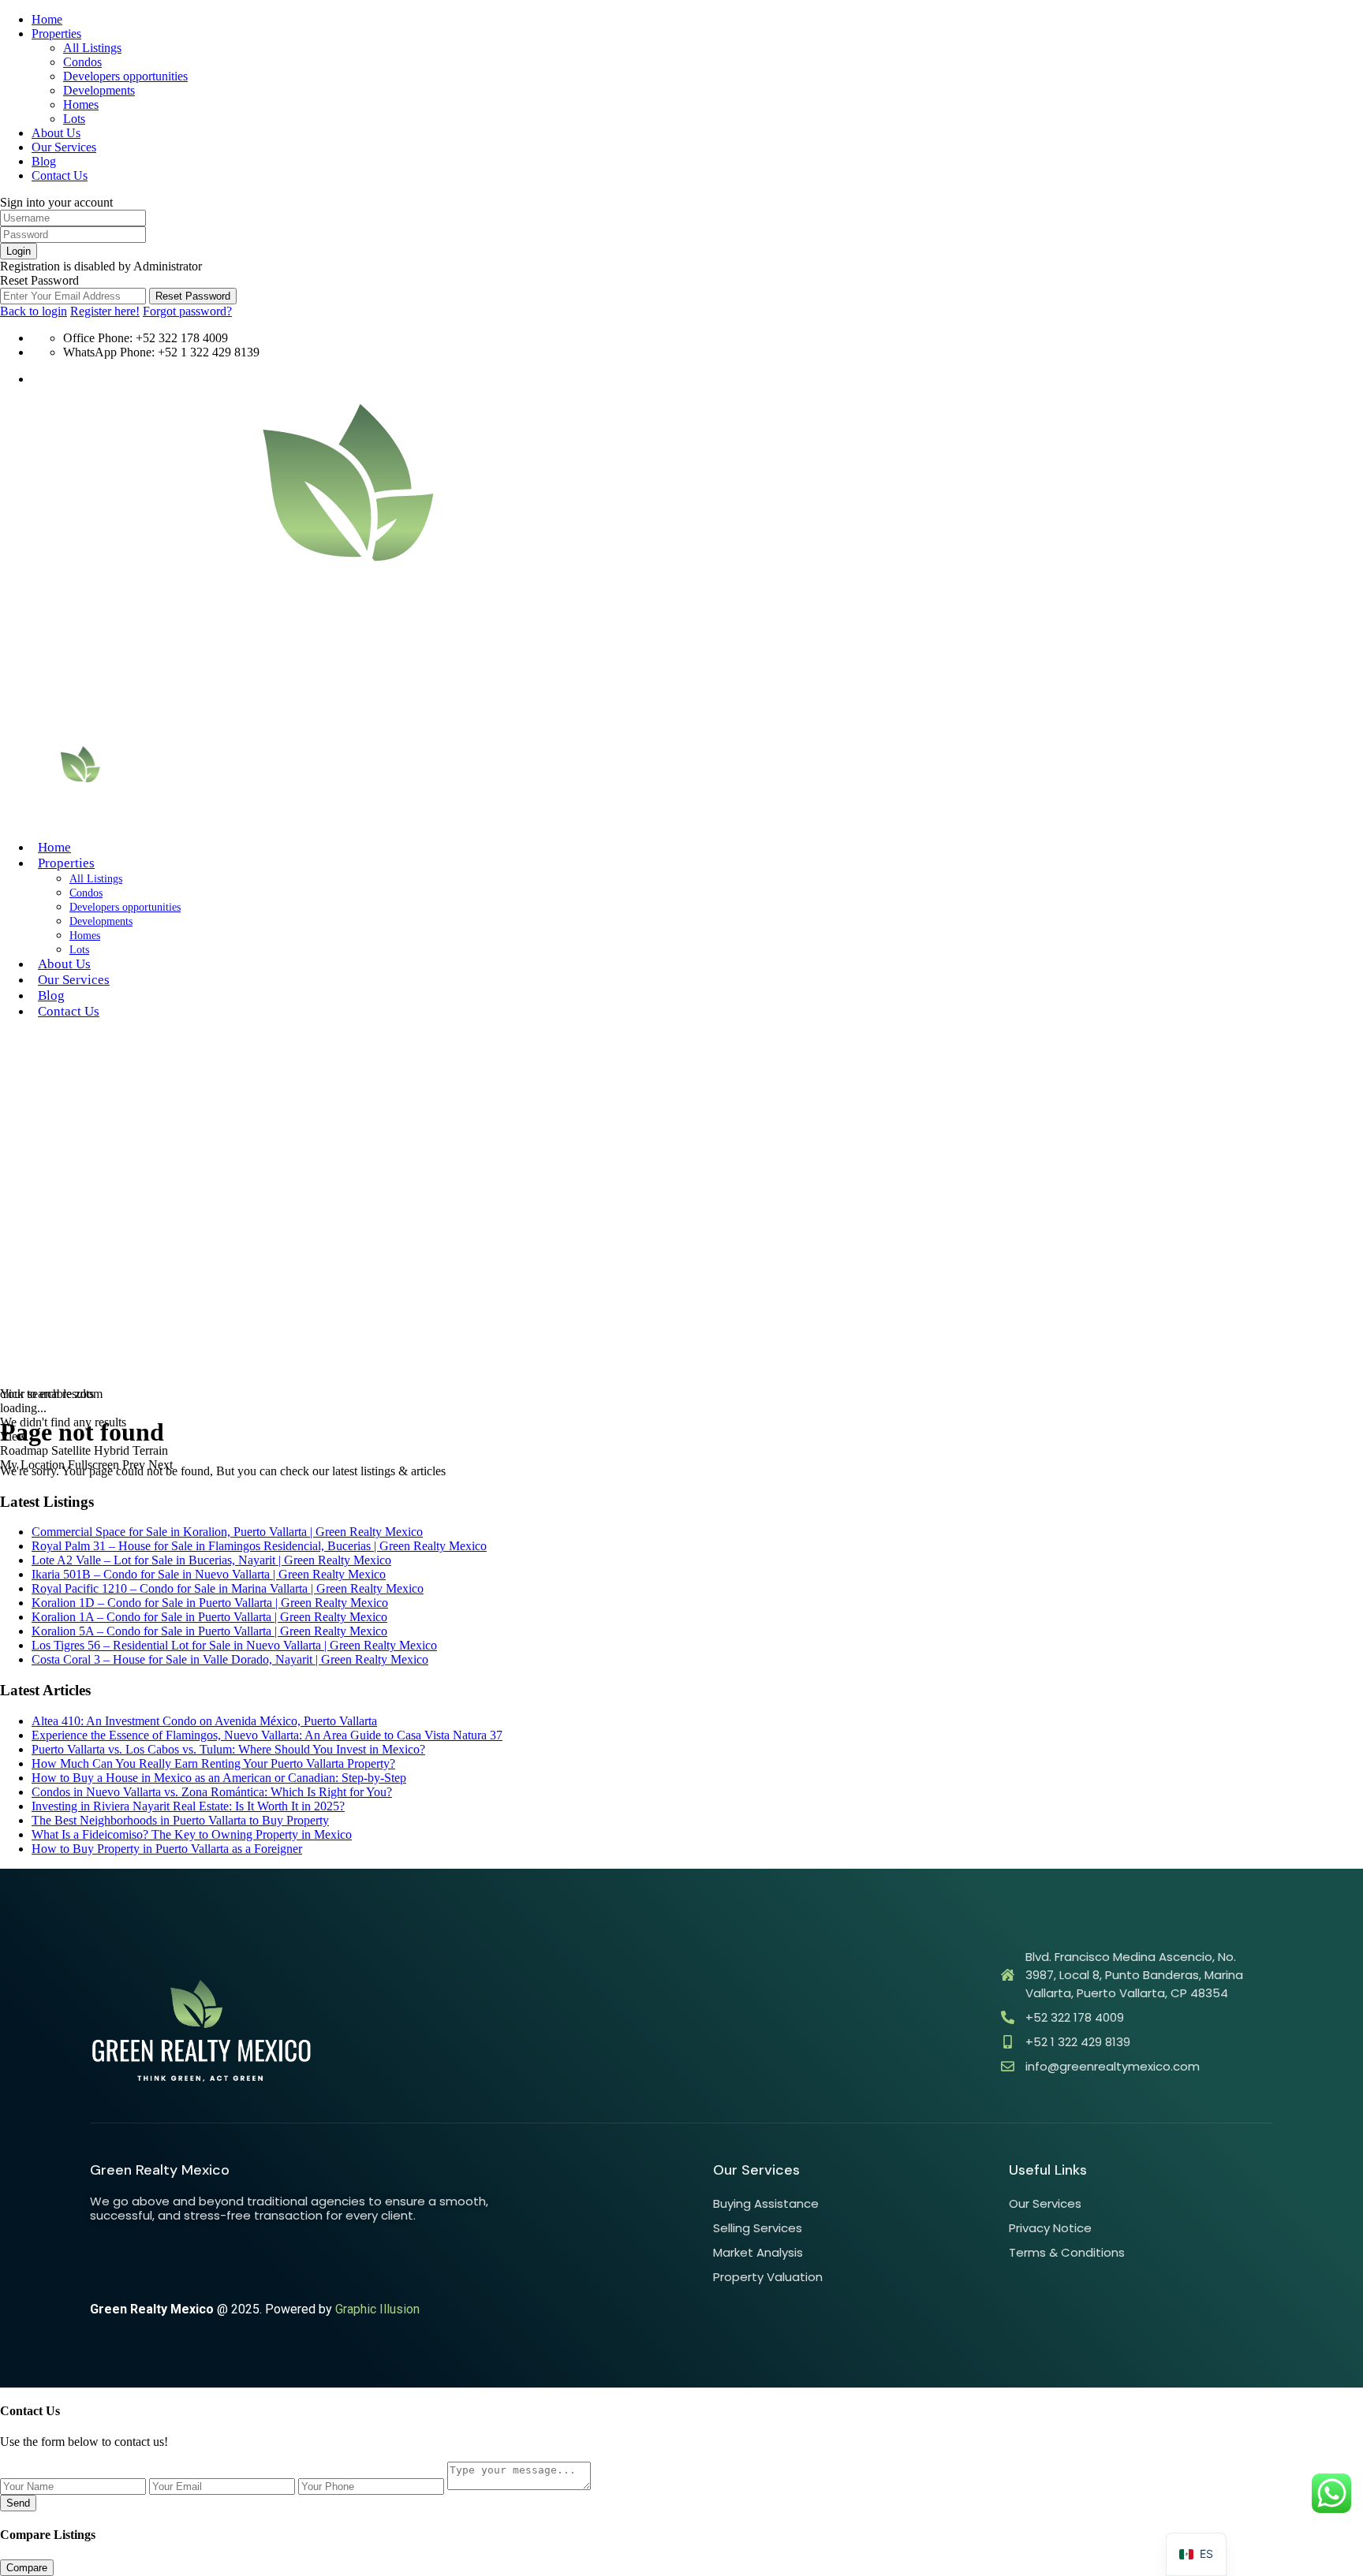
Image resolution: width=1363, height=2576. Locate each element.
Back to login (34, 311)
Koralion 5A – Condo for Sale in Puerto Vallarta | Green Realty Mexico (209, 1631)
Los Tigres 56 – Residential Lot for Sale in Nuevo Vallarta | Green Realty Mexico (234, 1645)
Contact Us (60, 175)
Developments (99, 90)
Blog (44, 161)
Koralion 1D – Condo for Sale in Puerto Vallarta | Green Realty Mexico (210, 1603)
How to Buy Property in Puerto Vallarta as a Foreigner (167, 1849)
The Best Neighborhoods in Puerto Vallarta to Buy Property (180, 1820)
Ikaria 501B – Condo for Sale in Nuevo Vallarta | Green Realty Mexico (209, 1574)
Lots (74, 119)
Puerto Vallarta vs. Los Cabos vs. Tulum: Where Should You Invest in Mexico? (228, 1749)
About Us (56, 133)
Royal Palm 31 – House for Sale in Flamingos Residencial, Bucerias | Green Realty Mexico (259, 1546)
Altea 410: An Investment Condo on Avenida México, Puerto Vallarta (204, 1721)
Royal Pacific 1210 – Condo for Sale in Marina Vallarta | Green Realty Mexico (228, 1588)
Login (19, 251)
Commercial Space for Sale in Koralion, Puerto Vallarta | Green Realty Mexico (227, 1532)
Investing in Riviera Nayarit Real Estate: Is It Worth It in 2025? (188, 1806)
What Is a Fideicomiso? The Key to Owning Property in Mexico (192, 1834)
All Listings (92, 48)
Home (47, 19)
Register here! (105, 311)
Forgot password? (187, 311)
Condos (82, 62)
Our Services (64, 147)
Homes (81, 104)
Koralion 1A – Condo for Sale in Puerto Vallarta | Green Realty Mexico (209, 1617)
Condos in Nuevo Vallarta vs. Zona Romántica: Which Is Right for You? (212, 1792)
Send (18, 2503)
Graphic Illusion (377, 2309)
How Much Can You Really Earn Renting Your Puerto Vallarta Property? (213, 1763)
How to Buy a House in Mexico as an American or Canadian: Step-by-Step (219, 1778)
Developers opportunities (125, 76)
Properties (56, 34)
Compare (27, 2568)
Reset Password (193, 296)
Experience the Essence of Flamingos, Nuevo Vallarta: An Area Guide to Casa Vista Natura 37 (267, 1735)
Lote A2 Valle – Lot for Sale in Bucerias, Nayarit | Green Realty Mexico (211, 1560)
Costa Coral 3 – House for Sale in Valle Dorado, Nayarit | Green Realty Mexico (230, 1659)
